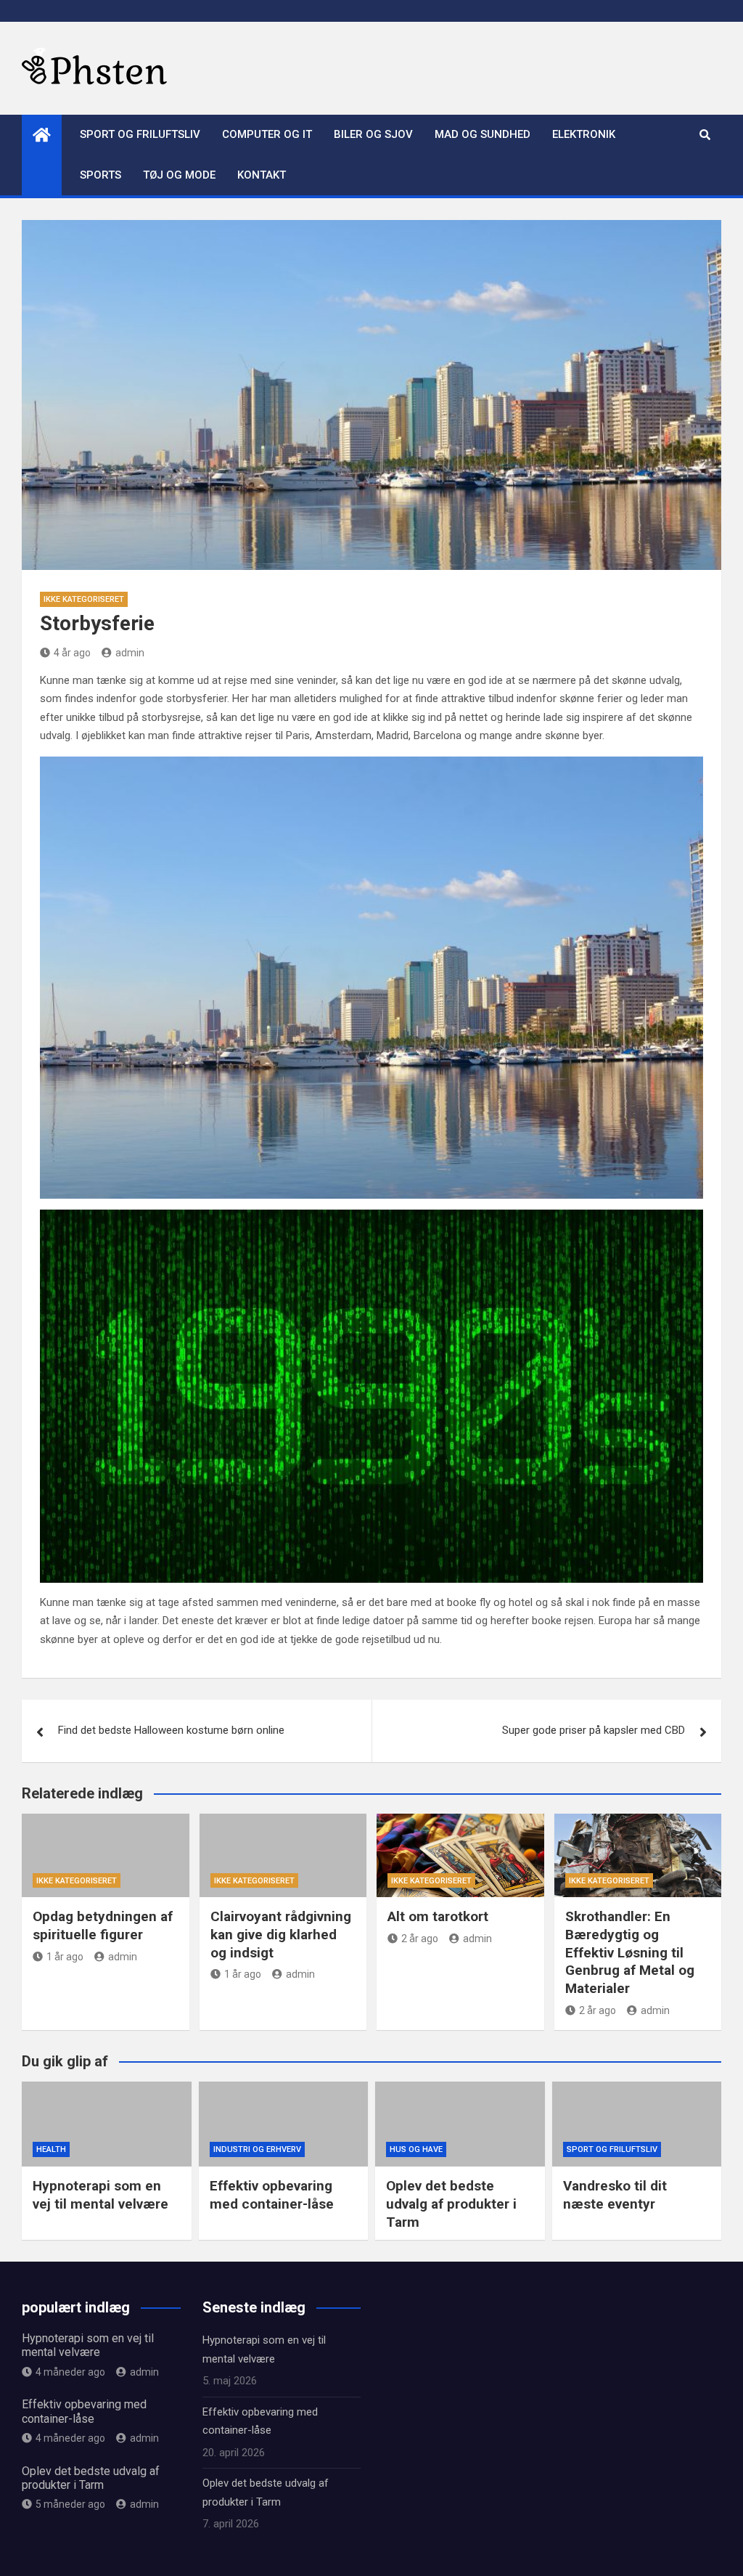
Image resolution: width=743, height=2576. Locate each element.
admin (130, 653)
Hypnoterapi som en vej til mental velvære (100, 2195)
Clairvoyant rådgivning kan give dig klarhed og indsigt (281, 1934)
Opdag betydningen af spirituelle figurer (103, 1925)
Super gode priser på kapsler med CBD (594, 1730)
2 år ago (420, 1939)
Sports (100, 175)
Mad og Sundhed (483, 134)
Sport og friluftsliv (140, 134)
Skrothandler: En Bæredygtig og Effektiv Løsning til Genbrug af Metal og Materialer (630, 1952)
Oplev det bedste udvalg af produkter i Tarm (451, 2204)
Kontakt (262, 175)
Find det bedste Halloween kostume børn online (171, 1730)
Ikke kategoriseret (84, 599)
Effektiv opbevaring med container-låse (272, 2195)
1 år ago (65, 1957)
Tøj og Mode (179, 175)
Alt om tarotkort (438, 1916)
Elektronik (584, 134)
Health (51, 2149)
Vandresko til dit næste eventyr (615, 2195)
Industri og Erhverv (257, 2149)
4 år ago (72, 653)
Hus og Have (416, 2149)
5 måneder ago (70, 2504)
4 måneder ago (70, 2372)
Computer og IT (267, 134)
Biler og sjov (373, 134)
